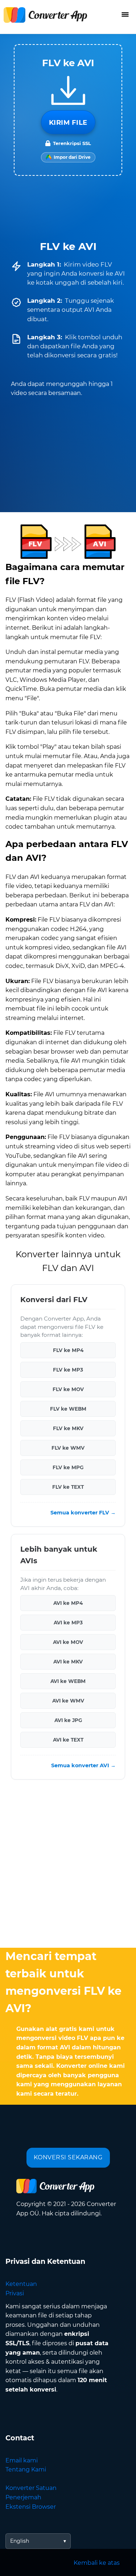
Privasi (15, 2293)
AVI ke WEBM (68, 1681)
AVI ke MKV (68, 1662)
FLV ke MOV (68, 1389)
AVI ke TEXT (68, 1740)
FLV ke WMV (68, 1448)
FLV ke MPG (68, 1467)
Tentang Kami (26, 2469)
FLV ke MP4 (68, 1350)
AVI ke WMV (68, 1701)
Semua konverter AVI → (83, 1765)
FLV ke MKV (68, 1428)
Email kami (22, 2460)
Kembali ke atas (97, 2563)
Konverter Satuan (31, 2488)
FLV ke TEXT (68, 1487)
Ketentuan (21, 2284)
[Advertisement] (68, 1865)
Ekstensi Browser (31, 2507)
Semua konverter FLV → (83, 1513)
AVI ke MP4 (68, 1603)
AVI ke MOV (68, 1642)
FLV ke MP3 (68, 1370)
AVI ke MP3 (68, 1623)
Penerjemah (23, 2497)
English (20, 2541)
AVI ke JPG (68, 1720)
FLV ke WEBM (68, 1409)
